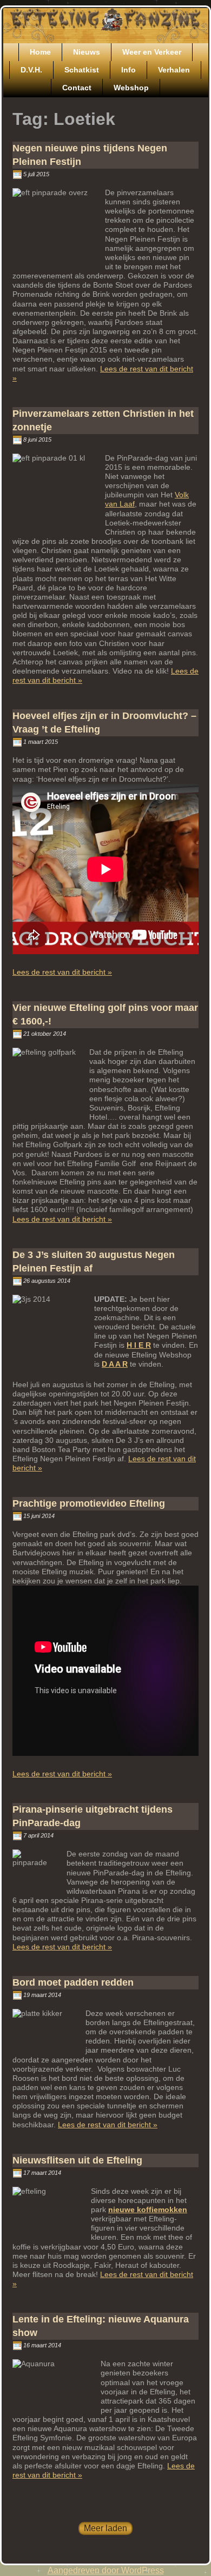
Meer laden (105, 2528)
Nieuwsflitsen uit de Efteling (77, 2160)
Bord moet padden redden (73, 1982)
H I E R (139, 1345)
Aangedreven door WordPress (106, 2570)
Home (40, 52)
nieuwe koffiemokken (148, 2209)
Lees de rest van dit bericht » (62, 972)
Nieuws (87, 52)
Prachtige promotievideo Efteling (89, 1503)
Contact (77, 88)
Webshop (131, 88)
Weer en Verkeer (152, 52)
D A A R (115, 1364)
